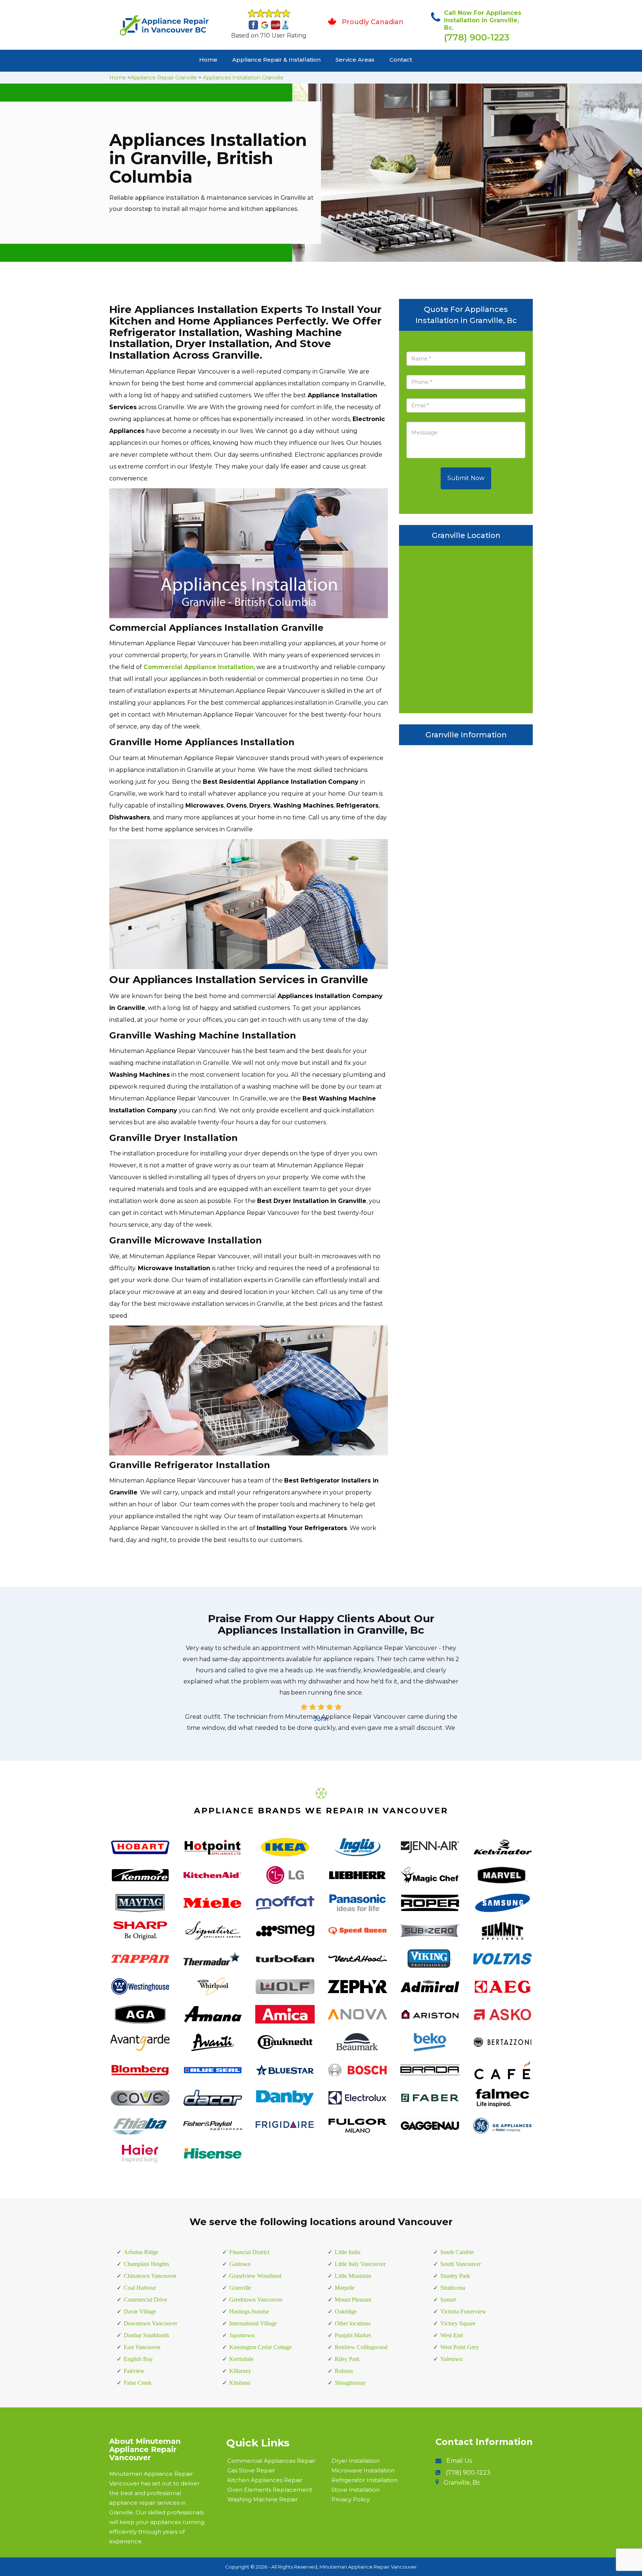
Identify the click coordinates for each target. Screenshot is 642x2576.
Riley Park (347, 2359)
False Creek (138, 2383)
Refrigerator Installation (364, 2480)
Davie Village (140, 2311)
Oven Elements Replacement (270, 2490)
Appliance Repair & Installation (276, 60)
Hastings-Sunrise (249, 2311)
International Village (253, 2323)
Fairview (134, 2371)
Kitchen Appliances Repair (265, 2480)
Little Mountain (353, 2276)
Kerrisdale (241, 2359)
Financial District (249, 2252)
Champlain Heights (146, 2264)
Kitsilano (240, 2383)
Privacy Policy (351, 2499)
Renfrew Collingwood (361, 2347)
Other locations (353, 2323)
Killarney (240, 2371)
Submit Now (466, 478)
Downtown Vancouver (150, 2323)
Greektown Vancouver (256, 2300)
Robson (344, 2371)
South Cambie (457, 2252)
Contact (401, 60)
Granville (240, 2288)
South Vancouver (461, 2264)
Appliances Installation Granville (243, 78)
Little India (348, 2252)
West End (452, 2335)
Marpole (345, 2288)
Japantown (242, 2335)
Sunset (448, 2300)
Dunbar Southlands (146, 2335)
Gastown (240, 2264)
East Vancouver (142, 2347)
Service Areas (355, 60)
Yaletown (451, 2359)
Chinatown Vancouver (150, 2276)
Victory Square (458, 2323)
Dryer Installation (356, 2461)
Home (208, 60)
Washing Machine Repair (262, 2499)
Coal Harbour (140, 2288)
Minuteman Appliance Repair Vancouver (368, 2567)
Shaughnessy (350, 2383)
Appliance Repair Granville (164, 78)
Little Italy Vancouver (360, 2264)
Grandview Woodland (255, 2276)
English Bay (138, 2359)
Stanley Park (455, 2276)
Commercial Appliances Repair (271, 2461)
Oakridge (346, 2311)
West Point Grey (460, 2347)
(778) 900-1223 (477, 37)
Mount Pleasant (353, 2300)
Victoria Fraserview (463, 2311)
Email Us (459, 2461)
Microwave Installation (363, 2470)
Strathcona (453, 2288)
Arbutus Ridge (141, 2252)
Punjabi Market (353, 2335)
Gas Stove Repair (251, 2470)
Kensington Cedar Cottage (260, 2347)
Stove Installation (356, 2490)
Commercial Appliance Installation (199, 667)
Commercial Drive (145, 2300)
